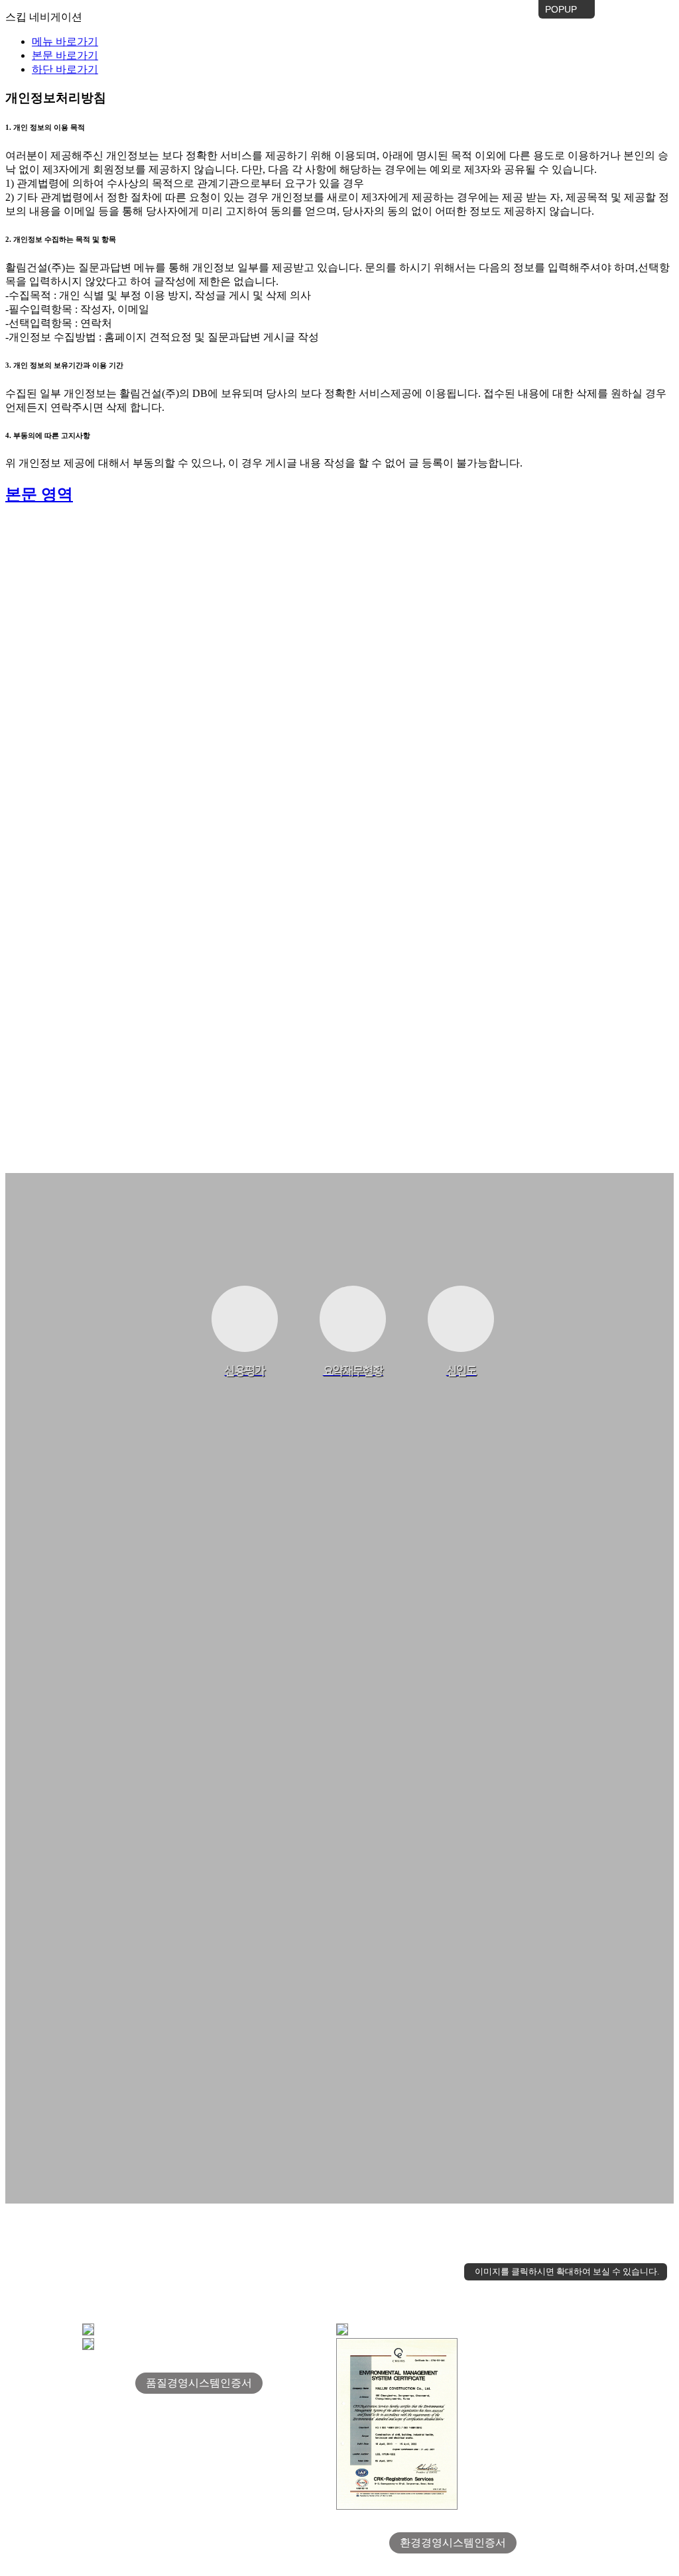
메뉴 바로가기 (65, 41)
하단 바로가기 (65, 69)
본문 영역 (39, 494)
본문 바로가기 (65, 55)
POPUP (559, 11)
